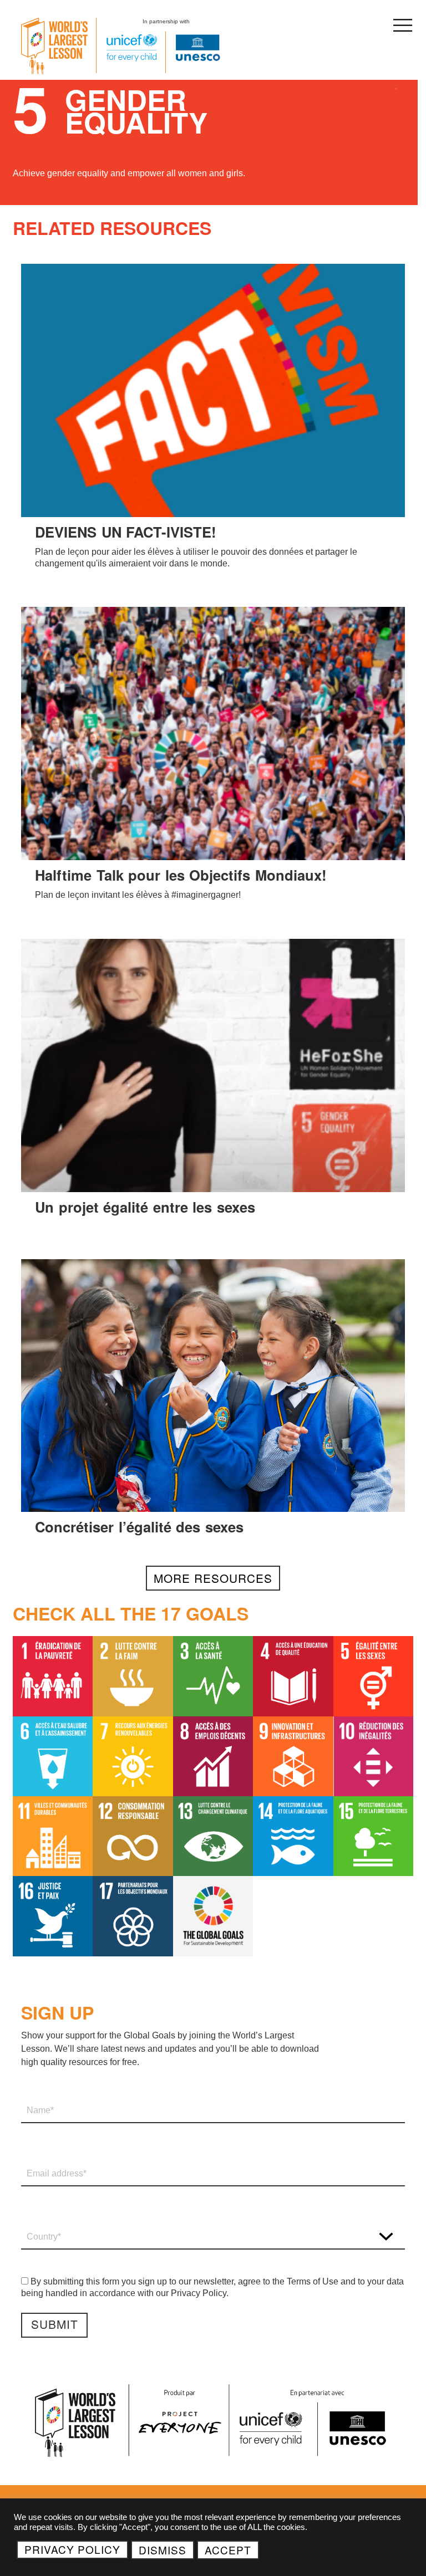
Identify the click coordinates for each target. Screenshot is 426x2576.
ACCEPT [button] (228, 2550)
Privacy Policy (72, 2549)
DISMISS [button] (163, 2550)
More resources (213, 1578)
